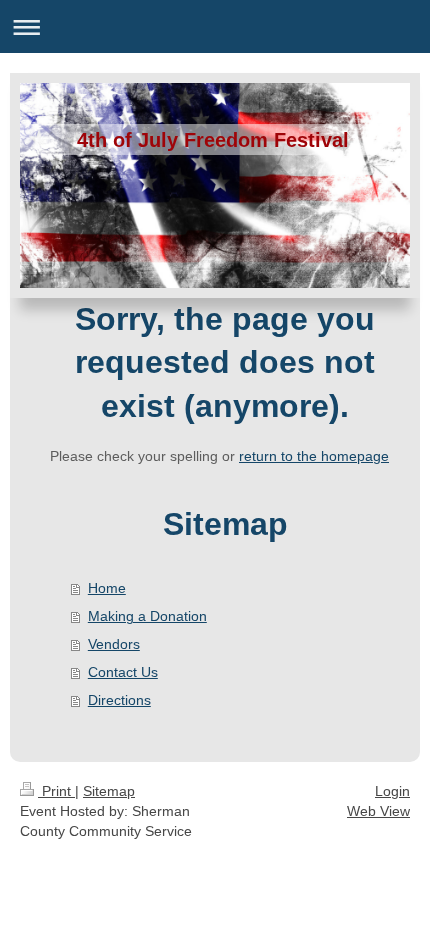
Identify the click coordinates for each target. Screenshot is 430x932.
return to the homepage (314, 456)
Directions (119, 700)
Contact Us (123, 672)
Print (56, 791)
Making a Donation (147, 616)
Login (392, 791)
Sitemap (109, 791)
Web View (378, 811)
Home (107, 588)
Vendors (114, 644)
